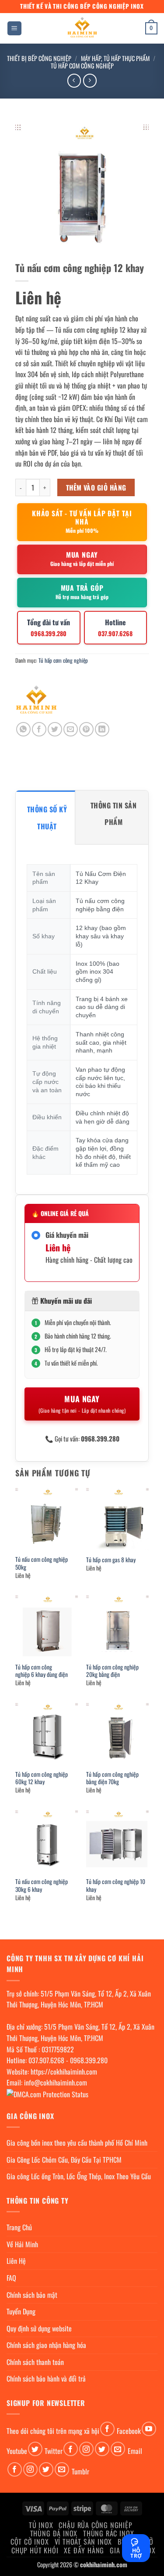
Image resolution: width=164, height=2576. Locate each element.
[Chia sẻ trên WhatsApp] (23, 729)
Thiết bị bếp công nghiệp (39, 58)
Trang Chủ (19, 2227)
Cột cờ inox (30, 2542)
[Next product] (74, 80)
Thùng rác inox (108, 2533)
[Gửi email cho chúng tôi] (118, 2449)
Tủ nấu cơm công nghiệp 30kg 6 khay (42, 1886)
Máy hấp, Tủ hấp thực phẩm (115, 58)
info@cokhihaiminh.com (56, 2082)
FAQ (11, 2278)
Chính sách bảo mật (32, 2295)
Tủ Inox (41, 2525)
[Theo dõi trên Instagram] (86, 2449)
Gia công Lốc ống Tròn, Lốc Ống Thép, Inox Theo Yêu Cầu (79, 2176)
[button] (14, 29)
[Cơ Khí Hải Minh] (36, 701)
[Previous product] (90, 80)
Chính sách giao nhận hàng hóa (46, 2345)
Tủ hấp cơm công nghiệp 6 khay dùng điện (42, 1671)
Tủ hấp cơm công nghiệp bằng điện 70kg (112, 1778)
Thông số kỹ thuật (47, 818)
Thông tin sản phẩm (113, 814)
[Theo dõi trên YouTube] (149, 2429)
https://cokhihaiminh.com (64, 2072)
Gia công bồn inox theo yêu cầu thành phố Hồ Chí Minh (77, 2143)
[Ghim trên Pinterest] (86, 729)
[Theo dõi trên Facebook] (107, 2429)
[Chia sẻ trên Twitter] (55, 729)
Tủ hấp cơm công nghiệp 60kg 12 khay (42, 1778)
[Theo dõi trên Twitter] (35, 2449)
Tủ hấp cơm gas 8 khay (111, 1560)
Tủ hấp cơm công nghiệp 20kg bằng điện (112, 1671)
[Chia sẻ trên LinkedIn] (102, 729)
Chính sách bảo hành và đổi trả (46, 2378)
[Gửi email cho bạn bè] (71, 729)
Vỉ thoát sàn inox (84, 2542)
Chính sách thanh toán (35, 2362)
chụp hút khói (35, 2550)
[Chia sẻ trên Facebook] (39, 729)
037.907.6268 (46, 2060)
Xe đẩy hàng (84, 2550)
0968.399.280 (89, 2060)
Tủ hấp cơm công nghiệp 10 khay (116, 1886)
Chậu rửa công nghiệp (95, 2525)
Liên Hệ (16, 2261)
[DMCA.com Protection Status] (47, 2094)
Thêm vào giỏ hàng (96, 487)
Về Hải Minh (22, 2244)
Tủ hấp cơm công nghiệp (82, 66)
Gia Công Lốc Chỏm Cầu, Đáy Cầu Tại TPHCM (64, 2160)
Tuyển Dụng (21, 2311)
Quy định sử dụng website (39, 2328)
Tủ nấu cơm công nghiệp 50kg (42, 1563)
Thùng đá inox (54, 2533)
